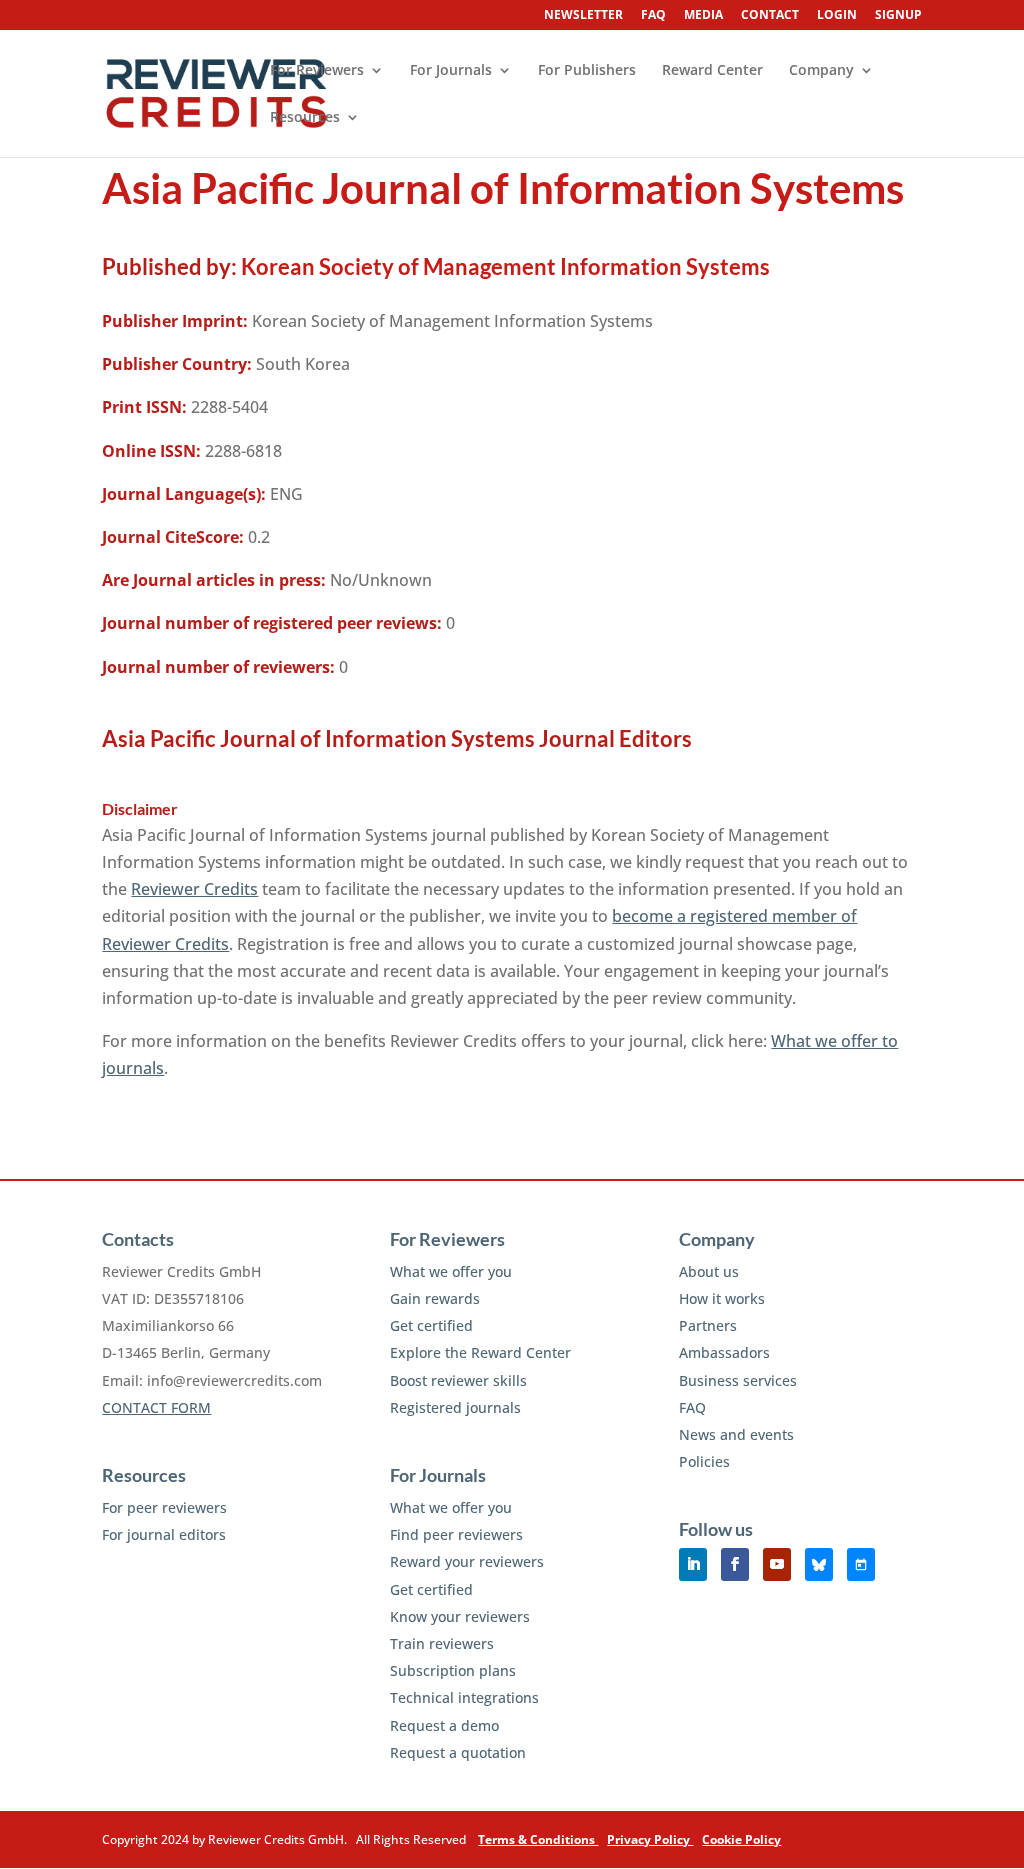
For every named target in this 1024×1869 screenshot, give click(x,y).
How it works (722, 1298)
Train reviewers (442, 1643)
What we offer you (451, 1271)
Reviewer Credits (194, 889)
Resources (305, 118)
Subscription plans (453, 1670)
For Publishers (587, 71)
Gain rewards (435, 1298)
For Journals (451, 71)
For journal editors (164, 1534)
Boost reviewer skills (458, 1380)
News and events (736, 1434)
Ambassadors (724, 1352)
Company (821, 71)
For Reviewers (317, 71)
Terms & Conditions (538, 1839)
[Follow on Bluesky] (819, 1564)
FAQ (653, 16)
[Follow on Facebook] (735, 1564)
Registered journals (455, 1407)
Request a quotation (458, 1752)
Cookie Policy (741, 1839)
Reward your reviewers (467, 1561)
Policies (704, 1461)
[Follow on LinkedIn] (693, 1564)
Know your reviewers (460, 1616)
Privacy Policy (650, 1839)
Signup (898, 16)
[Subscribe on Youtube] (777, 1564)
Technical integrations (464, 1697)
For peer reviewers (164, 1507)
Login (837, 16)
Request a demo (444, 1725)
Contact (770, 16)
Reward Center (712, 71)
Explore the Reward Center (480, 1352)
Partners (708, 1325)
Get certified (431, 1325)
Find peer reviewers (456, 1534)
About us (709, 1271)
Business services (738, 1380)
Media (703, 16)
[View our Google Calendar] (861, 1564)
